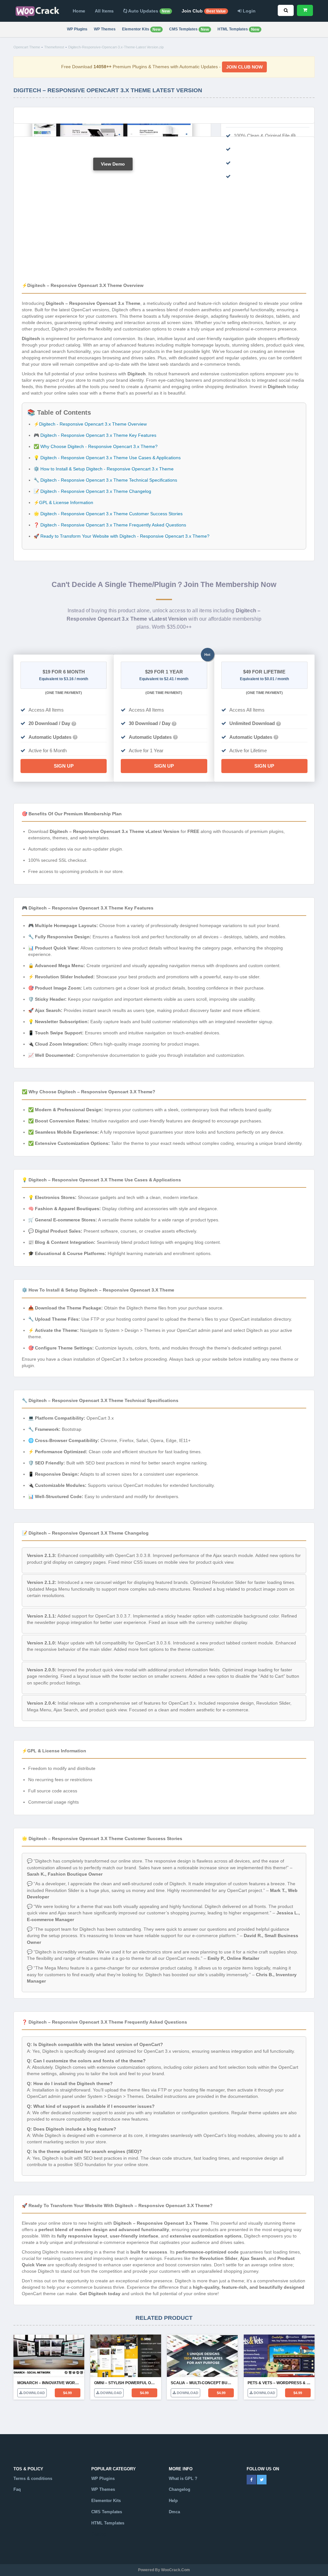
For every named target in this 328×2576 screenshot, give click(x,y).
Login (249, 11)
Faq (17, 2489)
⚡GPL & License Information (63, 502)
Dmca (174, 2512)
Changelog (180, 2489)
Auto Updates (148, 11)
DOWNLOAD (34, 2393)
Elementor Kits (141, 29)
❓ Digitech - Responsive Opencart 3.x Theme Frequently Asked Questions (110, 525)
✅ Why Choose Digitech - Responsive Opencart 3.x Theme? (96, 446)
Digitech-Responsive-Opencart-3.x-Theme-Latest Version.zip (116, 47)
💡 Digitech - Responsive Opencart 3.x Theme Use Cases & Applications (107, 458)
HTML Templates (238, 29)
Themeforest (54, 47)
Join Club (204, 11)
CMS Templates (189, 29)
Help (173, 2501)
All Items (104, 11)
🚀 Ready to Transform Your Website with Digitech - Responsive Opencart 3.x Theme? (122, 536)
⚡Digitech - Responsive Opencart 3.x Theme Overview (90, 424)
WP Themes (105, 29)
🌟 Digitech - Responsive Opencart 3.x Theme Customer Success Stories (108, 514)
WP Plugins (77, 29)
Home (79, 11)
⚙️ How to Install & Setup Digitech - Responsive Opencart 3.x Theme (104, 469)
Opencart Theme (27, 47)
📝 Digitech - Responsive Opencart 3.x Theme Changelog (92, 491)
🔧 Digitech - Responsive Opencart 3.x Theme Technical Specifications (105, 480)
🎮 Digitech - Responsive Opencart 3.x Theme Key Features (95, 435)
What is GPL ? (183, 2478)
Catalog (99, 2534)
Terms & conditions (33, 2478)
